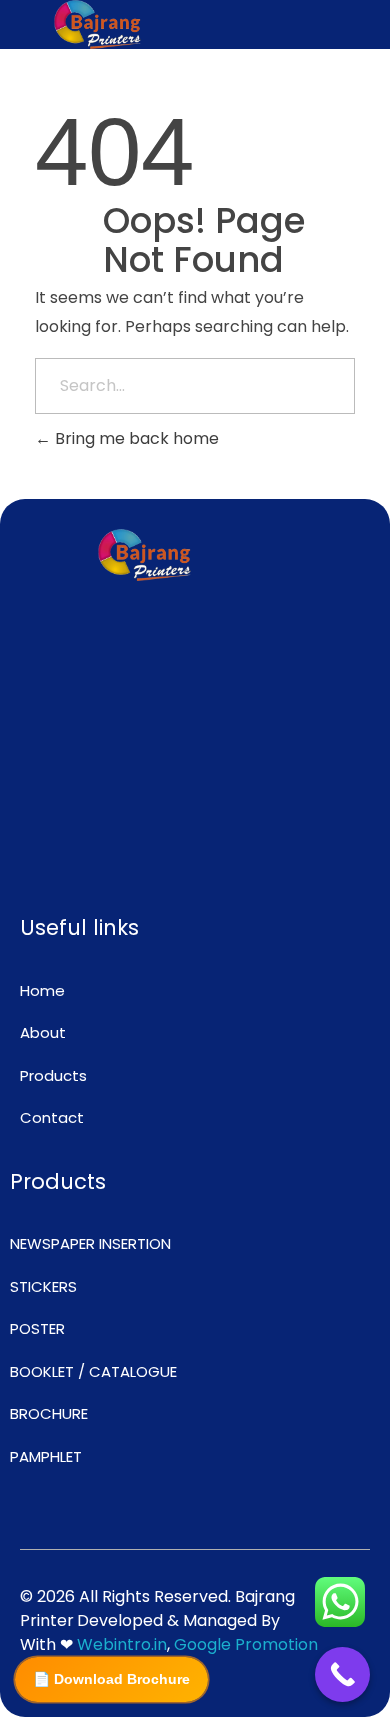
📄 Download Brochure (111, 1679)
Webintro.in (122, 1644)
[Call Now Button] (342, 1674)
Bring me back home (135, 438)
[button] (292, 24)
